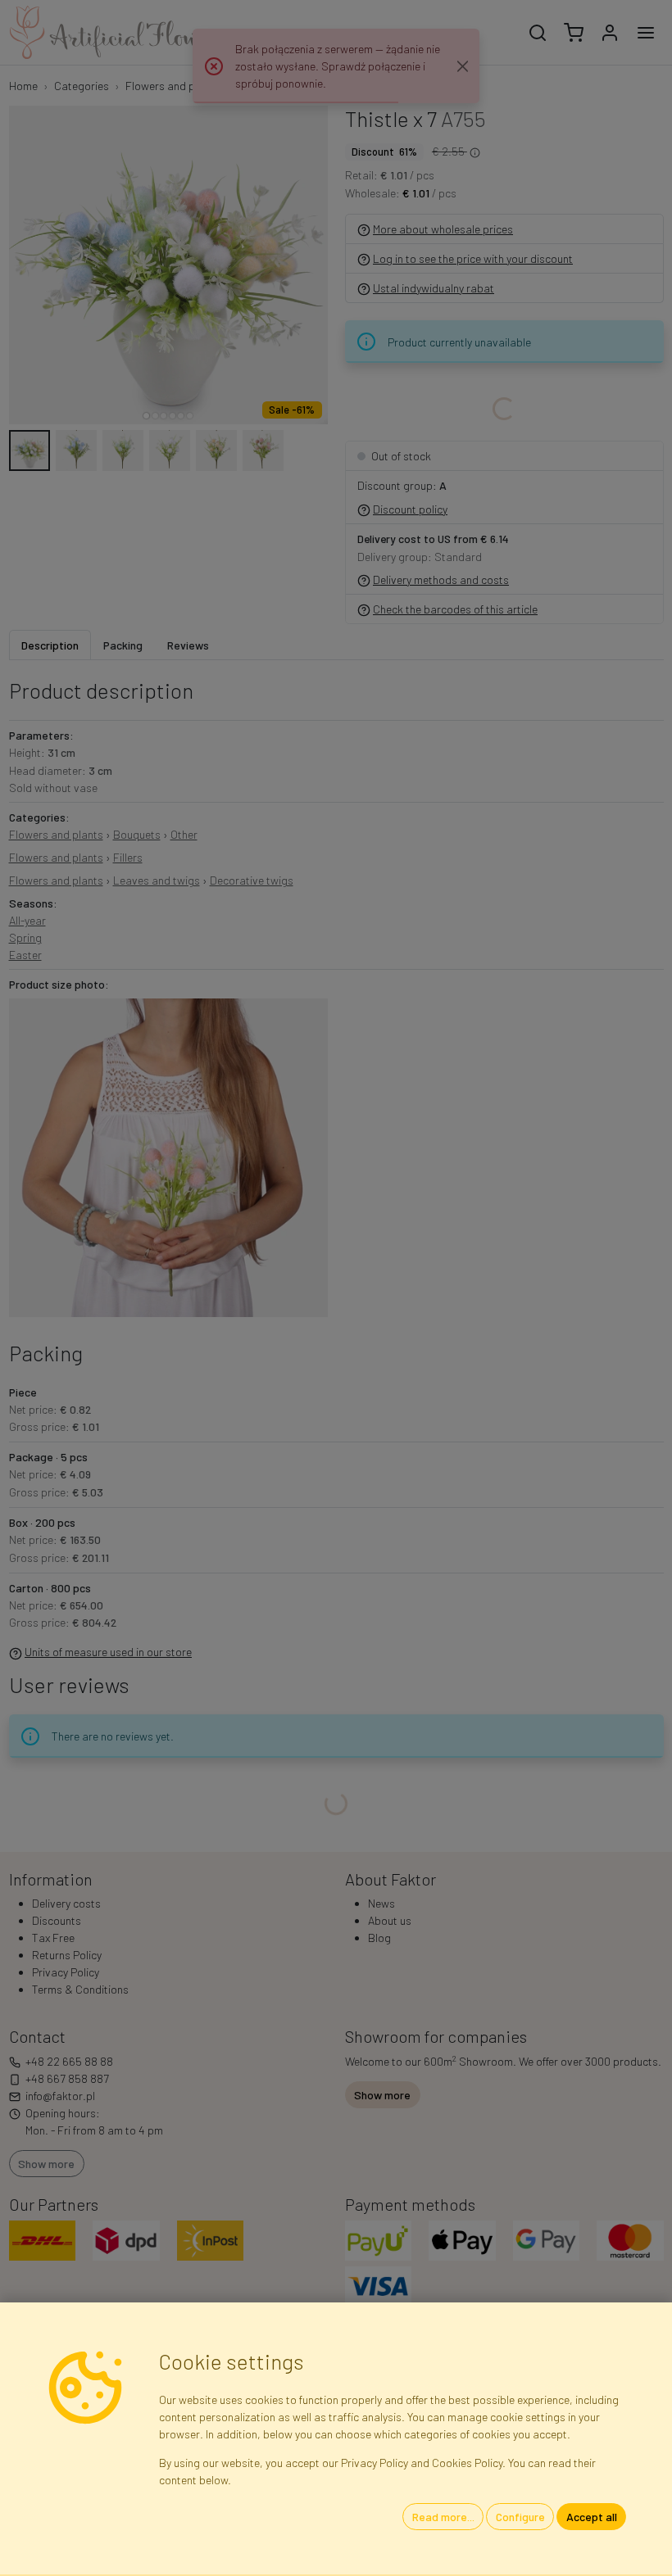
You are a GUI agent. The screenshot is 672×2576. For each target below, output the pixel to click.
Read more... (443, 2517)
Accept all (592, 2517)
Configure (520, 2517)
